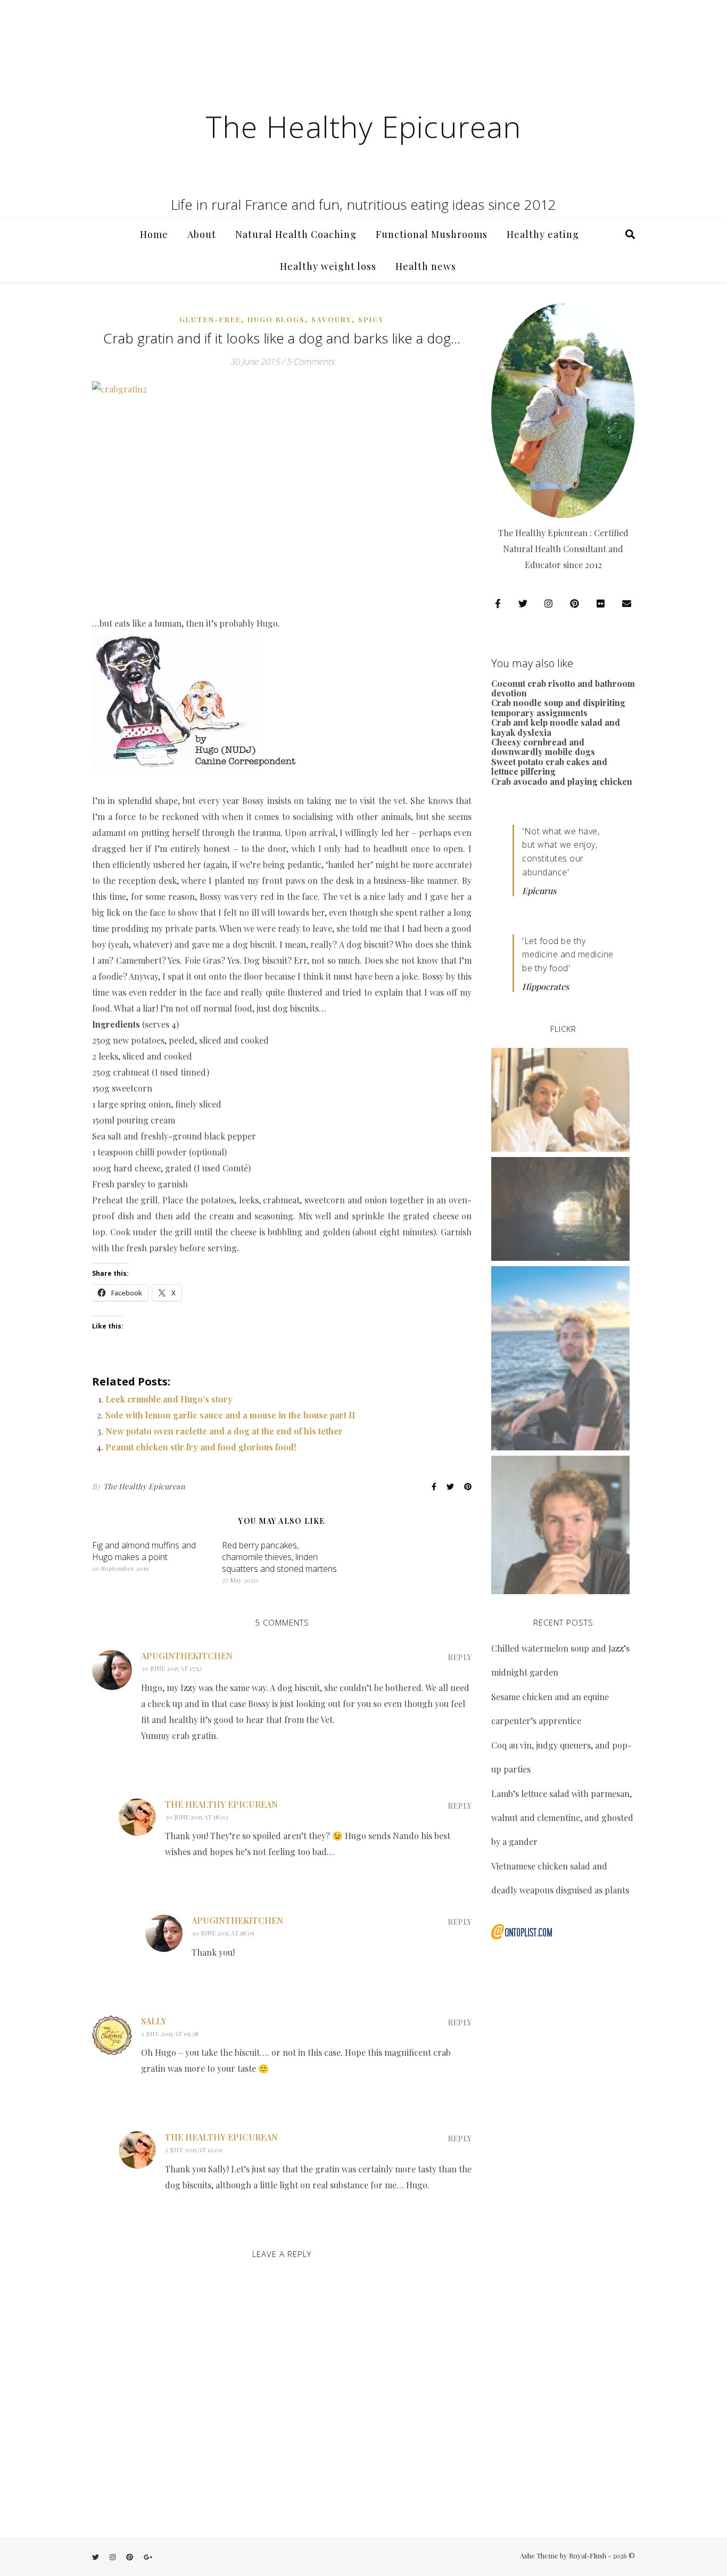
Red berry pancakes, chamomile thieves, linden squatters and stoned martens (279, 1557)
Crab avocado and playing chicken (562, 781)
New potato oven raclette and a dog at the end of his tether (224, 1431)
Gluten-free (210, 319)
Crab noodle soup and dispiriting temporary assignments (558, 707)
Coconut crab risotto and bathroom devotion (563, 688)
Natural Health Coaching (296, 234)
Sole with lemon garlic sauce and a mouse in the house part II (230, 1415)
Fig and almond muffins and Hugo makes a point (144, 1551)
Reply (460, 1657)
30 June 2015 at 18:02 (197, 1817)
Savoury (332, 319)
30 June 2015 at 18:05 (223, 1933)
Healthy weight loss (328, 266)
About (202, 234)
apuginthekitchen (187, 1656)
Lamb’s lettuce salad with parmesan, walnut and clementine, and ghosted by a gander (562, 1818)
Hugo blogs (276, 319)
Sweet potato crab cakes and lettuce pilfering (549, 766)
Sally (154, 2021)
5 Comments (310, 362)
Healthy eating (543, 234)
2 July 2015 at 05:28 (170, 2033)
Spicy (371, 319)
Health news (426, 266)
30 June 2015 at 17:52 (171, 1668)
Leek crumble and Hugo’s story (169, 1399)
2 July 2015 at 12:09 (194, 2150)
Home (154, 234)
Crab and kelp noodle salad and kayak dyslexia (556, 727)
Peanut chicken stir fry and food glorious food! (201, 1447)
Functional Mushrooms (432, 234)
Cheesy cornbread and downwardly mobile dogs (543, 747)
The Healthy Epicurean (363, 126)
